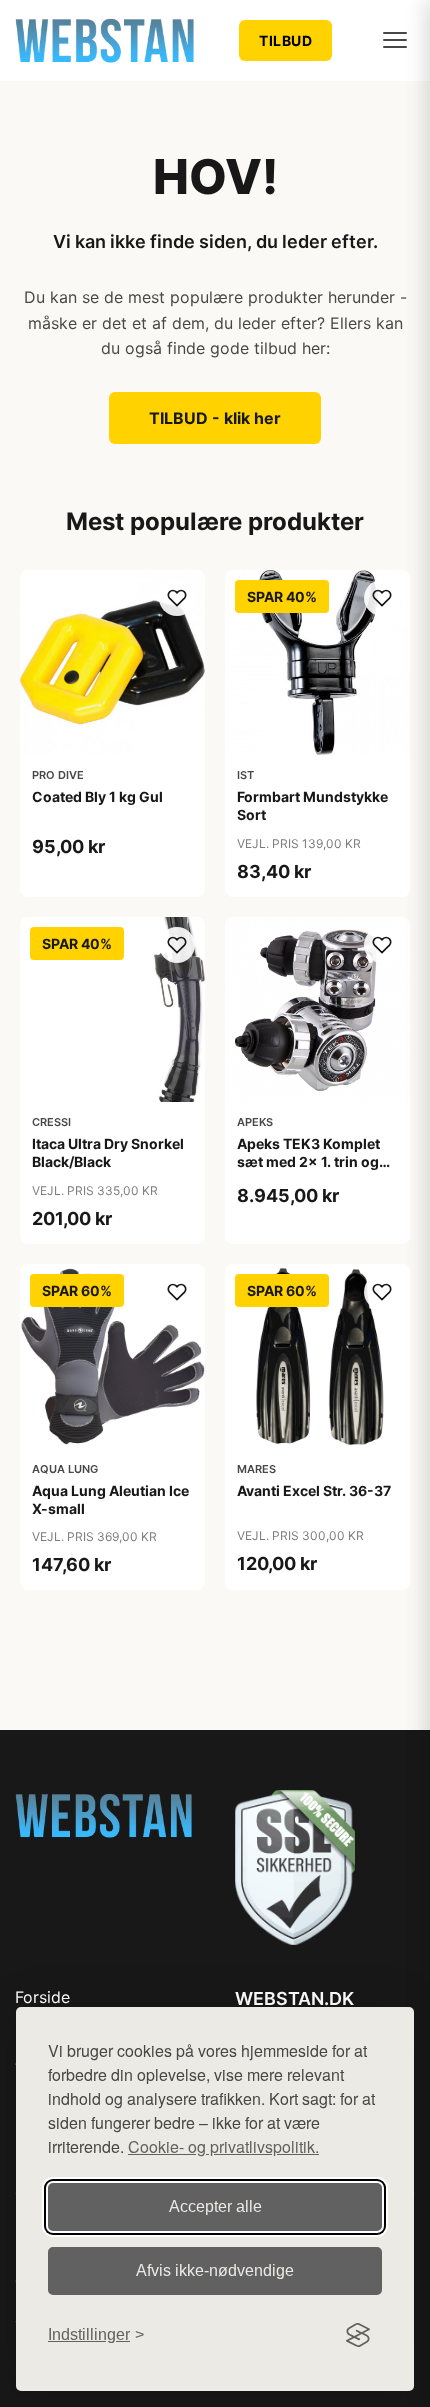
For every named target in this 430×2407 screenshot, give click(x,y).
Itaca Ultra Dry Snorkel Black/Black (108, 1152)
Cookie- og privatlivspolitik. (223, 2146)
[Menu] (395, 40)
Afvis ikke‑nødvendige (215, 2270)
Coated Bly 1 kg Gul (97, 796)
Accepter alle (215, 2206)
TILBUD (285, 40)
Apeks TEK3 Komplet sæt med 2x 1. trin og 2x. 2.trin (308, 1161)
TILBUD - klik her (215, 418)
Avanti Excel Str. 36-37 (314, 1490)
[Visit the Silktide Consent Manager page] (358, 2335)
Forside (42, 1997)
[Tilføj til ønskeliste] (177, 598)
